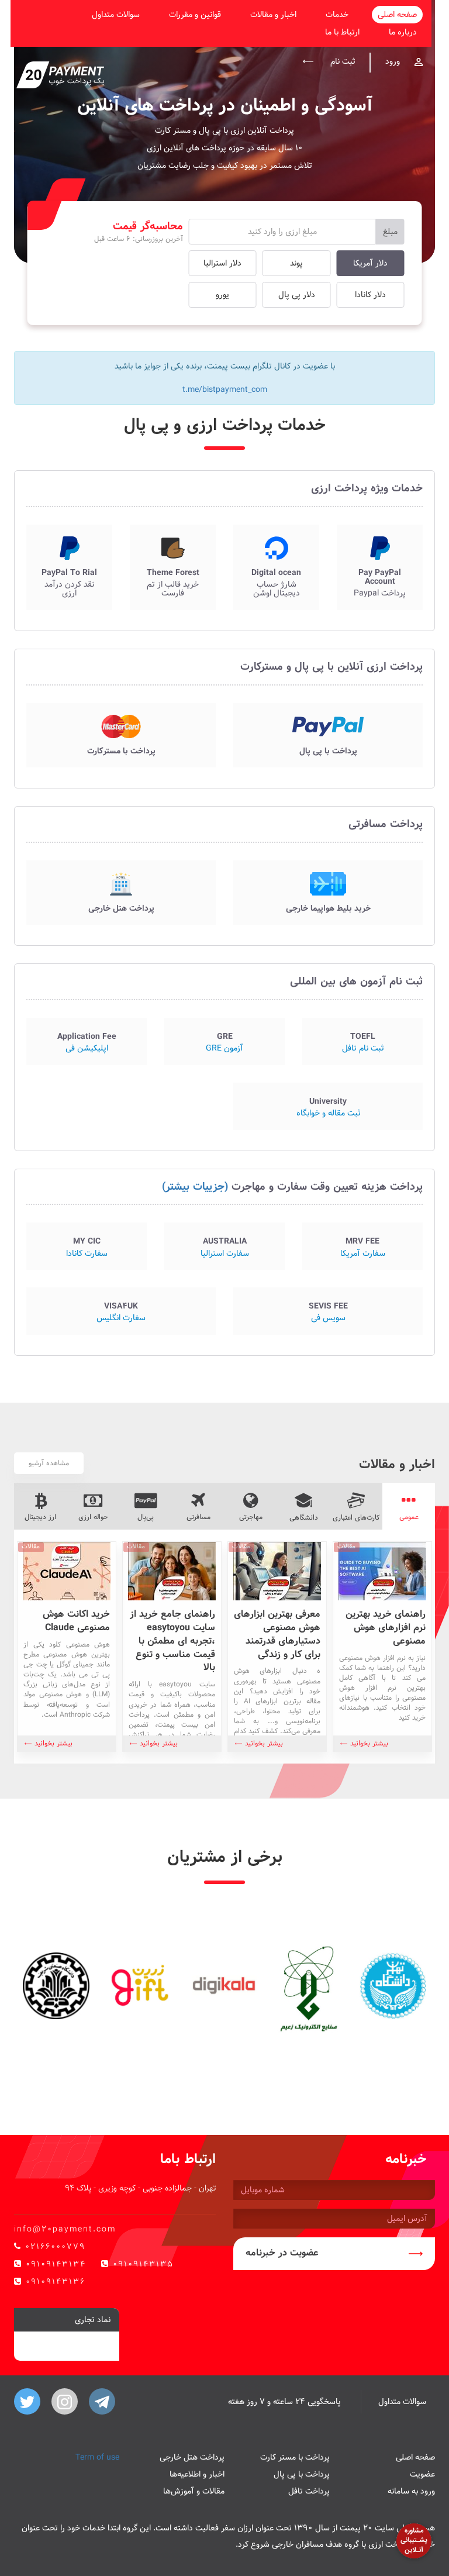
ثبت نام (341, 61)
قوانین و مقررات (195, 15)
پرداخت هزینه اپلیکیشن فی (87, 1041)
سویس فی (328, 1311)
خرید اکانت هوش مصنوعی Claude (76, 1621)
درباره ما (403, 32)
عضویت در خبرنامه (282, 2253)
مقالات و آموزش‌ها (194, 2491)
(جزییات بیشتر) (195, 1187)
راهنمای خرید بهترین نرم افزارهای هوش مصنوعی (386, 1628)
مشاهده (380, 567)
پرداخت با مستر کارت (295, 2457)
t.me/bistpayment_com (225, 390)
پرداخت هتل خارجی (192, 2457)
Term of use (97, 2457)
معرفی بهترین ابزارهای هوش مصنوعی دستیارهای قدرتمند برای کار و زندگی (277, 1634)
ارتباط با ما (342, 32)
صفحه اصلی (397, 15)
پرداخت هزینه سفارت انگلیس (121, 1311)
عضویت (422, 2474)
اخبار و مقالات (273, 15)
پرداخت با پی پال (302, 2474)
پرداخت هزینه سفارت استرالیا (224, 1246)
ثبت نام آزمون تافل (362, 1041)
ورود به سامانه (411, 2491)
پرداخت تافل (309, 2491)
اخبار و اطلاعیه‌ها (197, 2474)
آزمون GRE (224, 1041)
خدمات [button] (337, 15)
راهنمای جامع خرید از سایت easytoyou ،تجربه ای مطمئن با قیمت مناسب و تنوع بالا (172, 1641)
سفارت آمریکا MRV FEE (362, 1246)
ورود (393, 61)
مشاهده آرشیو (49, 1463)
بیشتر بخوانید (369, 1743)
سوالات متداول (116, 15)
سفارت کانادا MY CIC (87, 1246)
